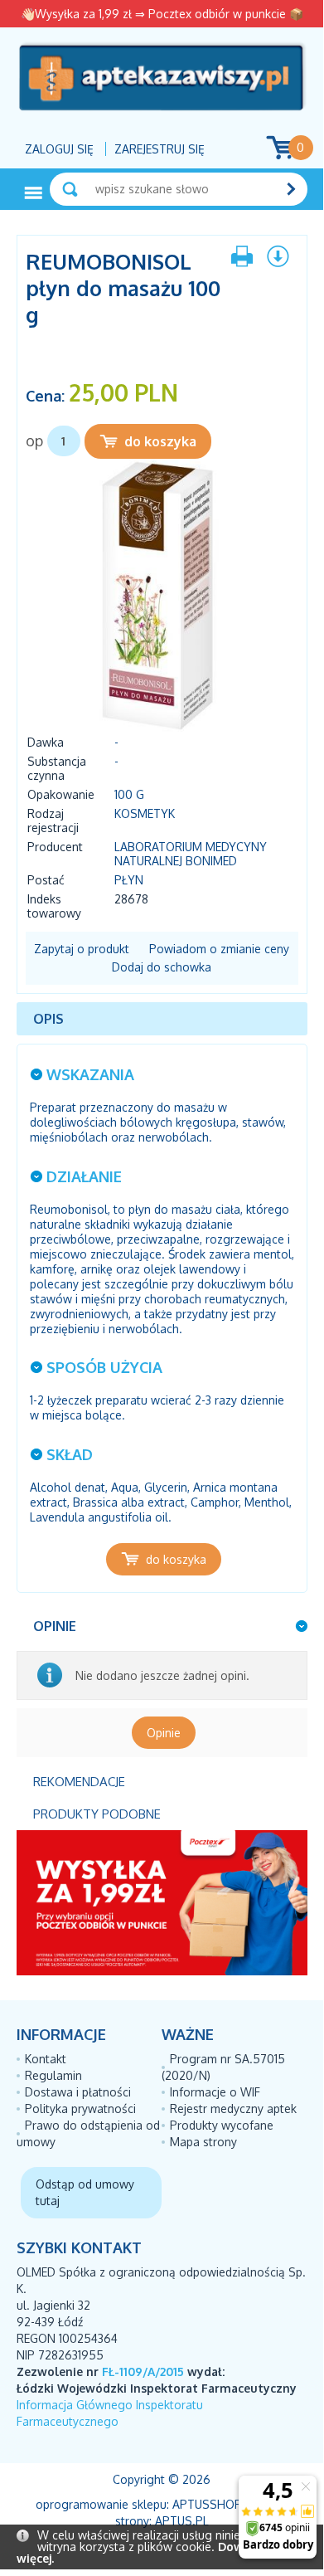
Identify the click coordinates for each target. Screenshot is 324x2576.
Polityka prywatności (80, 2109)
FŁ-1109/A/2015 (143, 2371)
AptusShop (207, 2504)
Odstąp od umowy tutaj (85, 2192)
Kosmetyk (145, 813)
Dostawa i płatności (78, 2092)
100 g (129, 794)
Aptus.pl (182, 2521)
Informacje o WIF (215, 2092)
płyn (129, 880)
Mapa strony (203, 2142)
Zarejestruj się (160, 149)
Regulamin (53, 2075)
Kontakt (46, 2059)
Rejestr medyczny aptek (233, 2109)
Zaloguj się (59, 149)
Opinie (164, 1733)
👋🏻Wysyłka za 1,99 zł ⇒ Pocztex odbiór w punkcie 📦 (162, 14)
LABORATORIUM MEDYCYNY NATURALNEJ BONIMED (191, 854)
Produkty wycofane (222, 2125)
